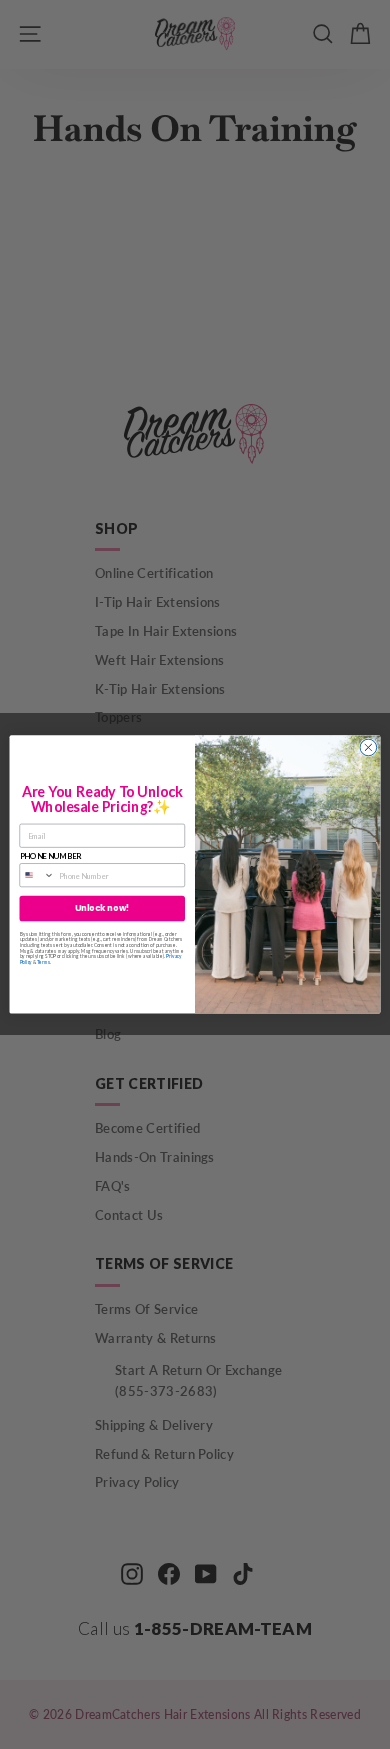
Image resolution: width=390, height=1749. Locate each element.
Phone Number (50, 856)
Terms (43, 963)
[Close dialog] (368, 747)
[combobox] (37, 875)
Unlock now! (102, 909)
